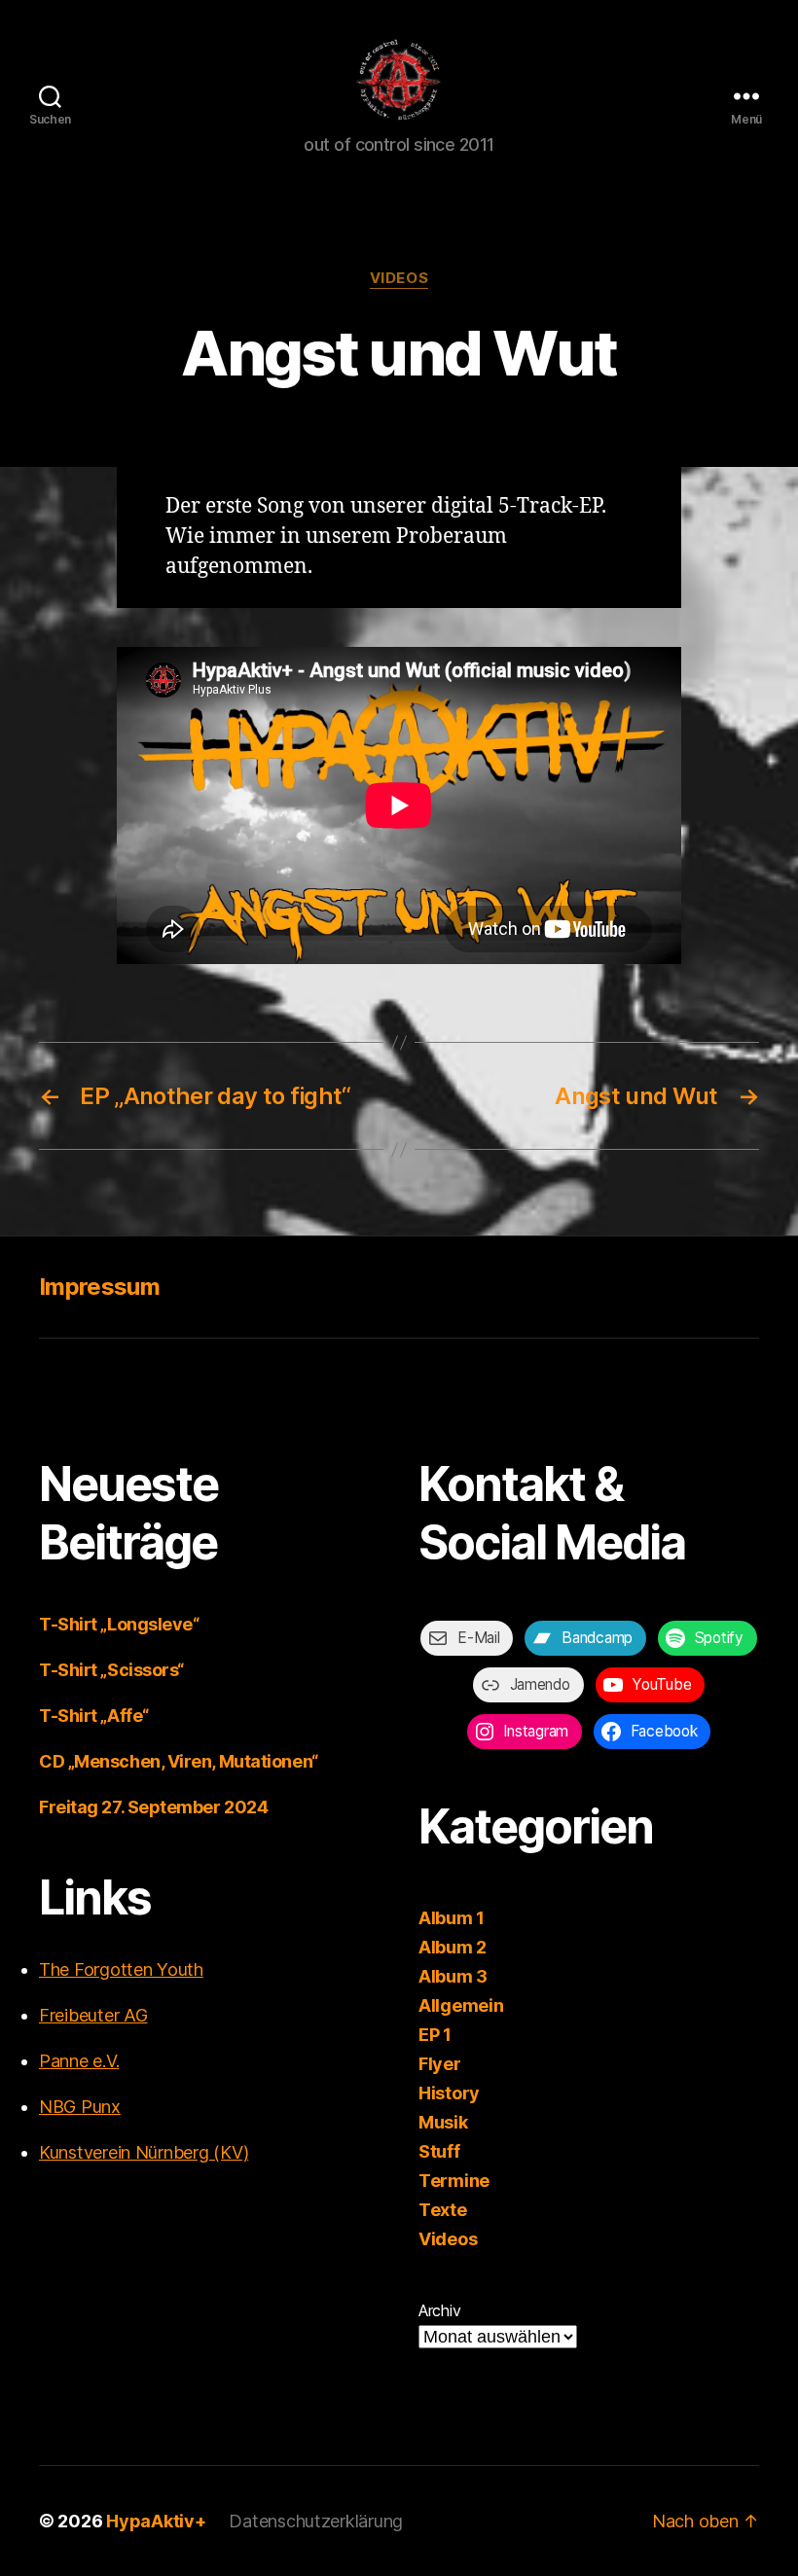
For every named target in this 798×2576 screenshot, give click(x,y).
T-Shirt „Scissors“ (111, 1670)
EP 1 (435, 2035)
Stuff (439, 2151)
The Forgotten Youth (121, 1969)
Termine (454, 2181)
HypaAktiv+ (156, 2521)
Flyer (440, 2064)
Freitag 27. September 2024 (153, 1807)
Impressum (99, 1287)
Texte (443, 2210)
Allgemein (461, 2005)
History (449, 2093)
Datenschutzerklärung (316, 2521)
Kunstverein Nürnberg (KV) (144, 2152)
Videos (399, 278)
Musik (443, 2122)
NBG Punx (80, 2107)
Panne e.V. (79, 2061)
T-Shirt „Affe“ (94, 1716)
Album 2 (453, 1947)
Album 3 (453, 1976)
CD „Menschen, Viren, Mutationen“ (179, 1761)
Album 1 (452, 1918)
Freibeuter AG (93, 2015)
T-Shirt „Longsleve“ (119, 1624)
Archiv (439, 2310)
